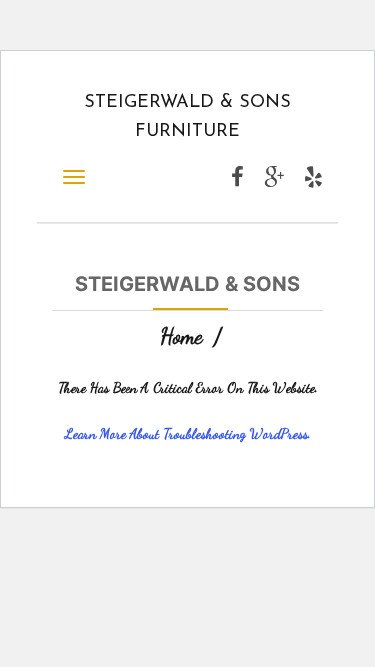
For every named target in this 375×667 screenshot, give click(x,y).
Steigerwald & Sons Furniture (187, 117)
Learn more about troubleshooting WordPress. (188, 433)
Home (181, 336)
